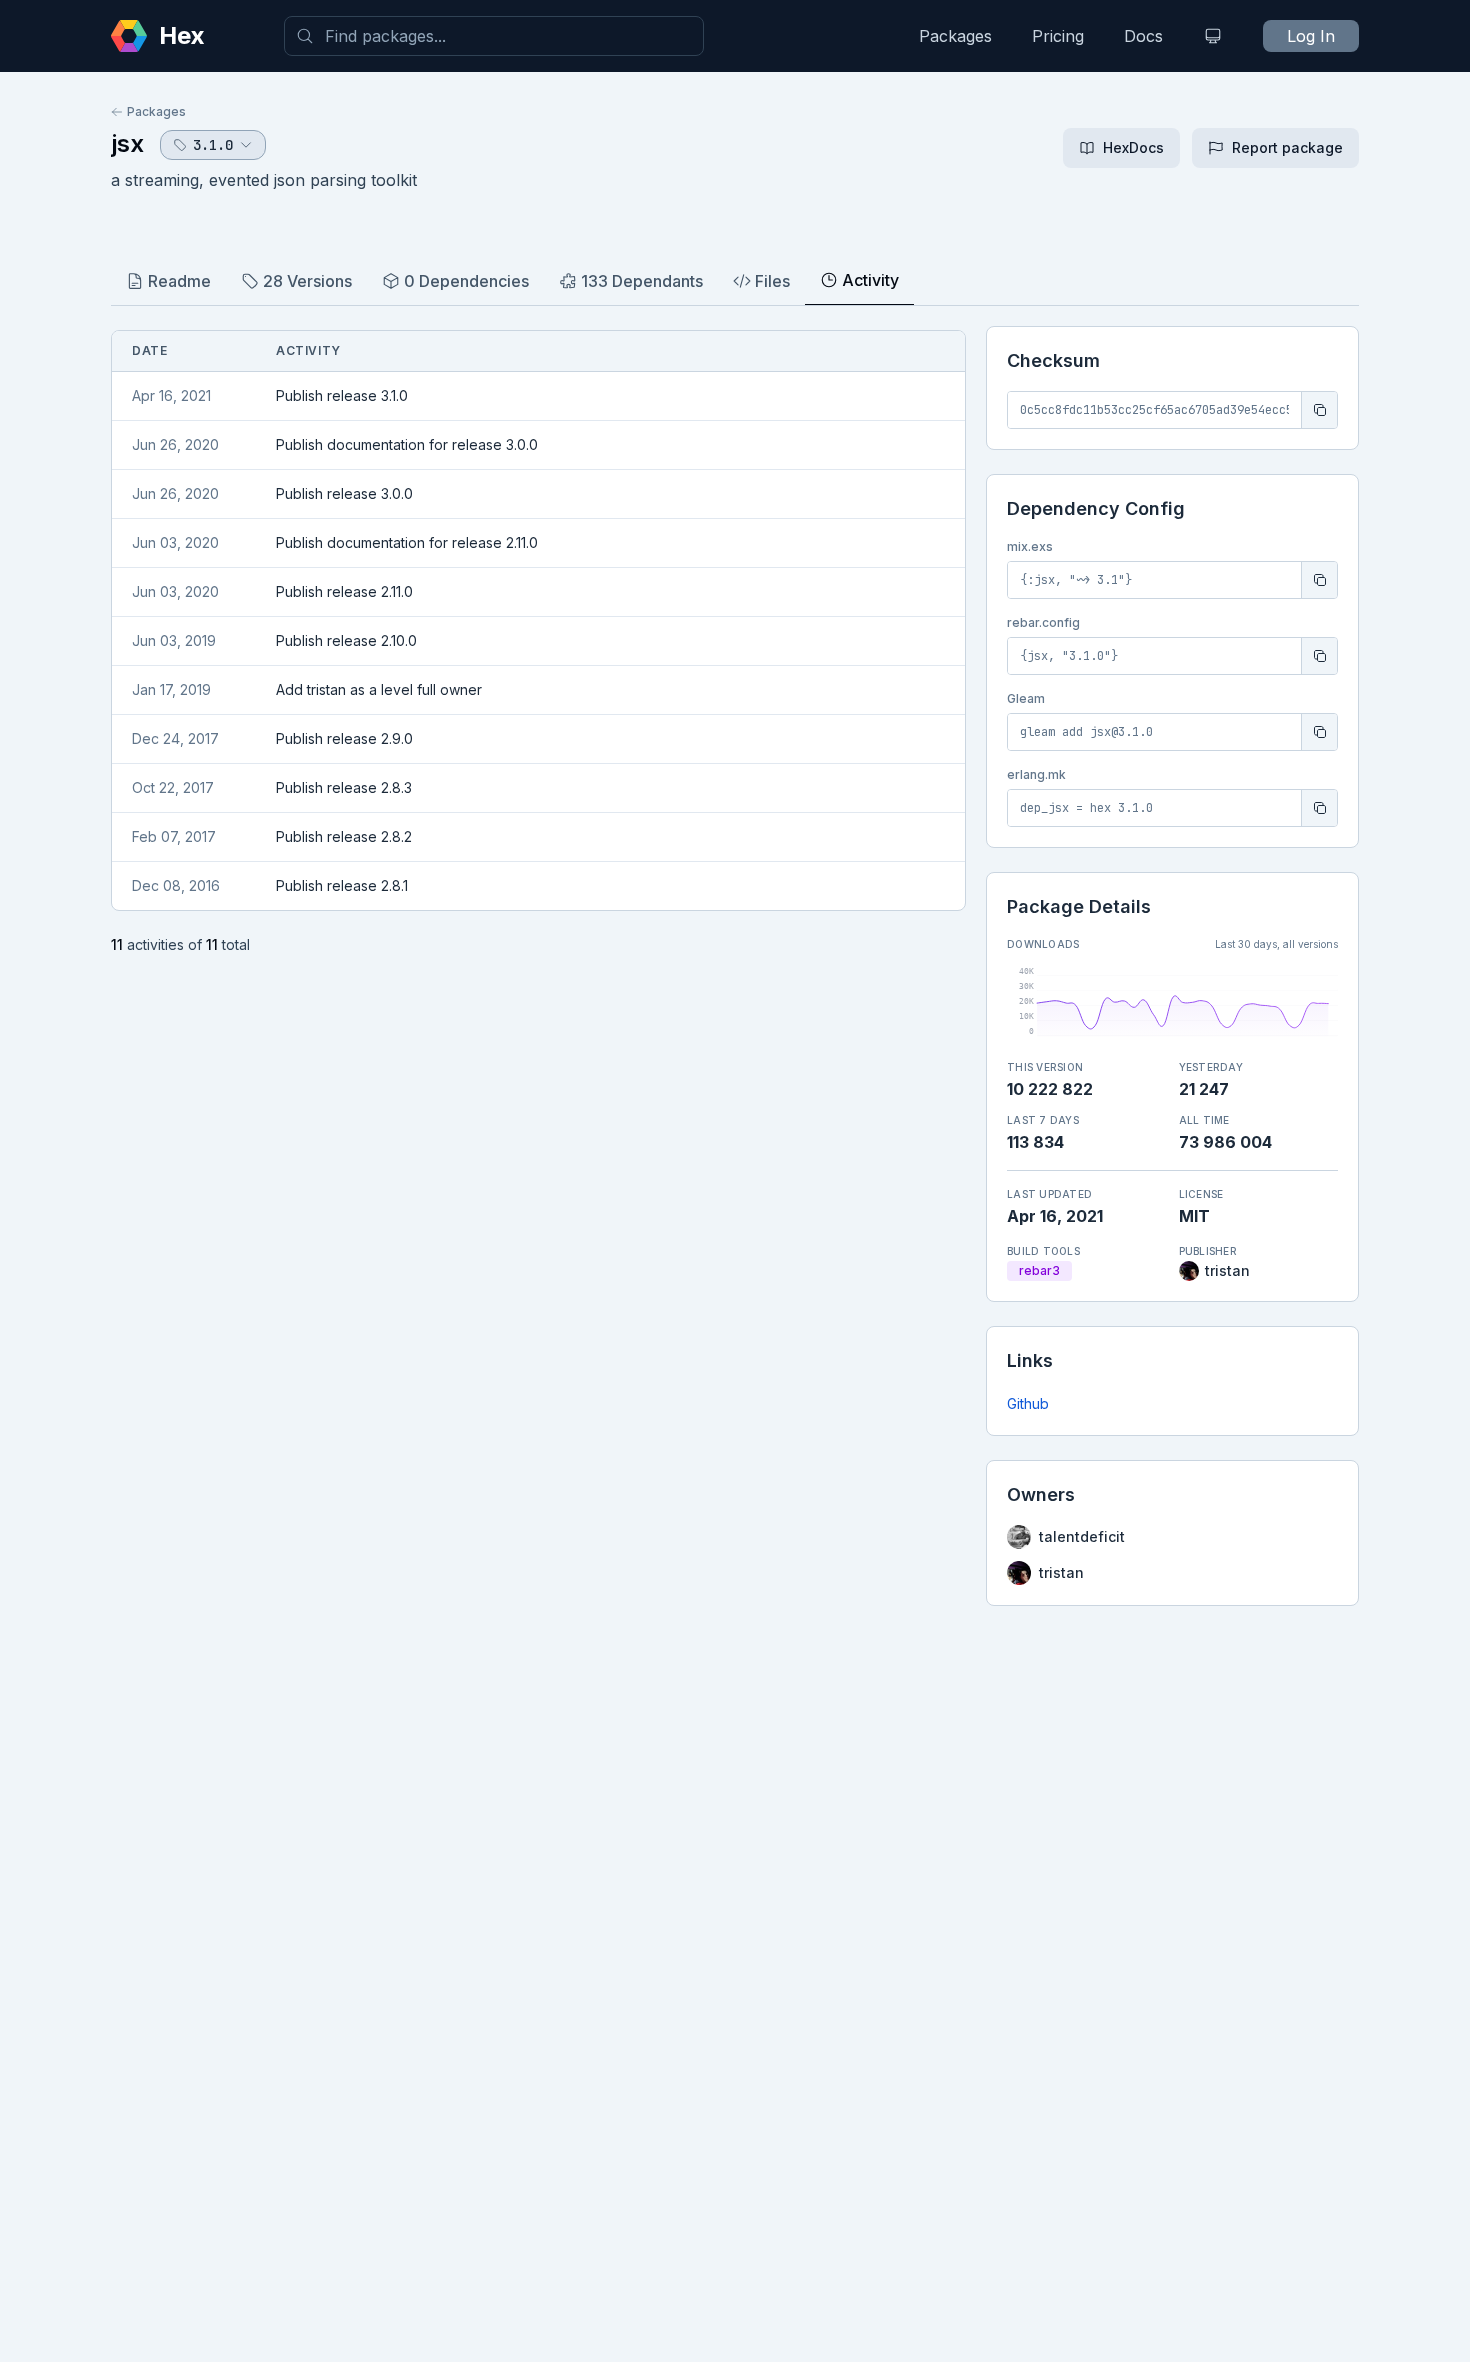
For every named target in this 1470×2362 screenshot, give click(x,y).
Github (1028, 1403)
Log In (1311, 36)
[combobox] (494, 36)
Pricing (1058, 36)
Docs (1143, 36)
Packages (955, 36)
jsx (127, 143)
